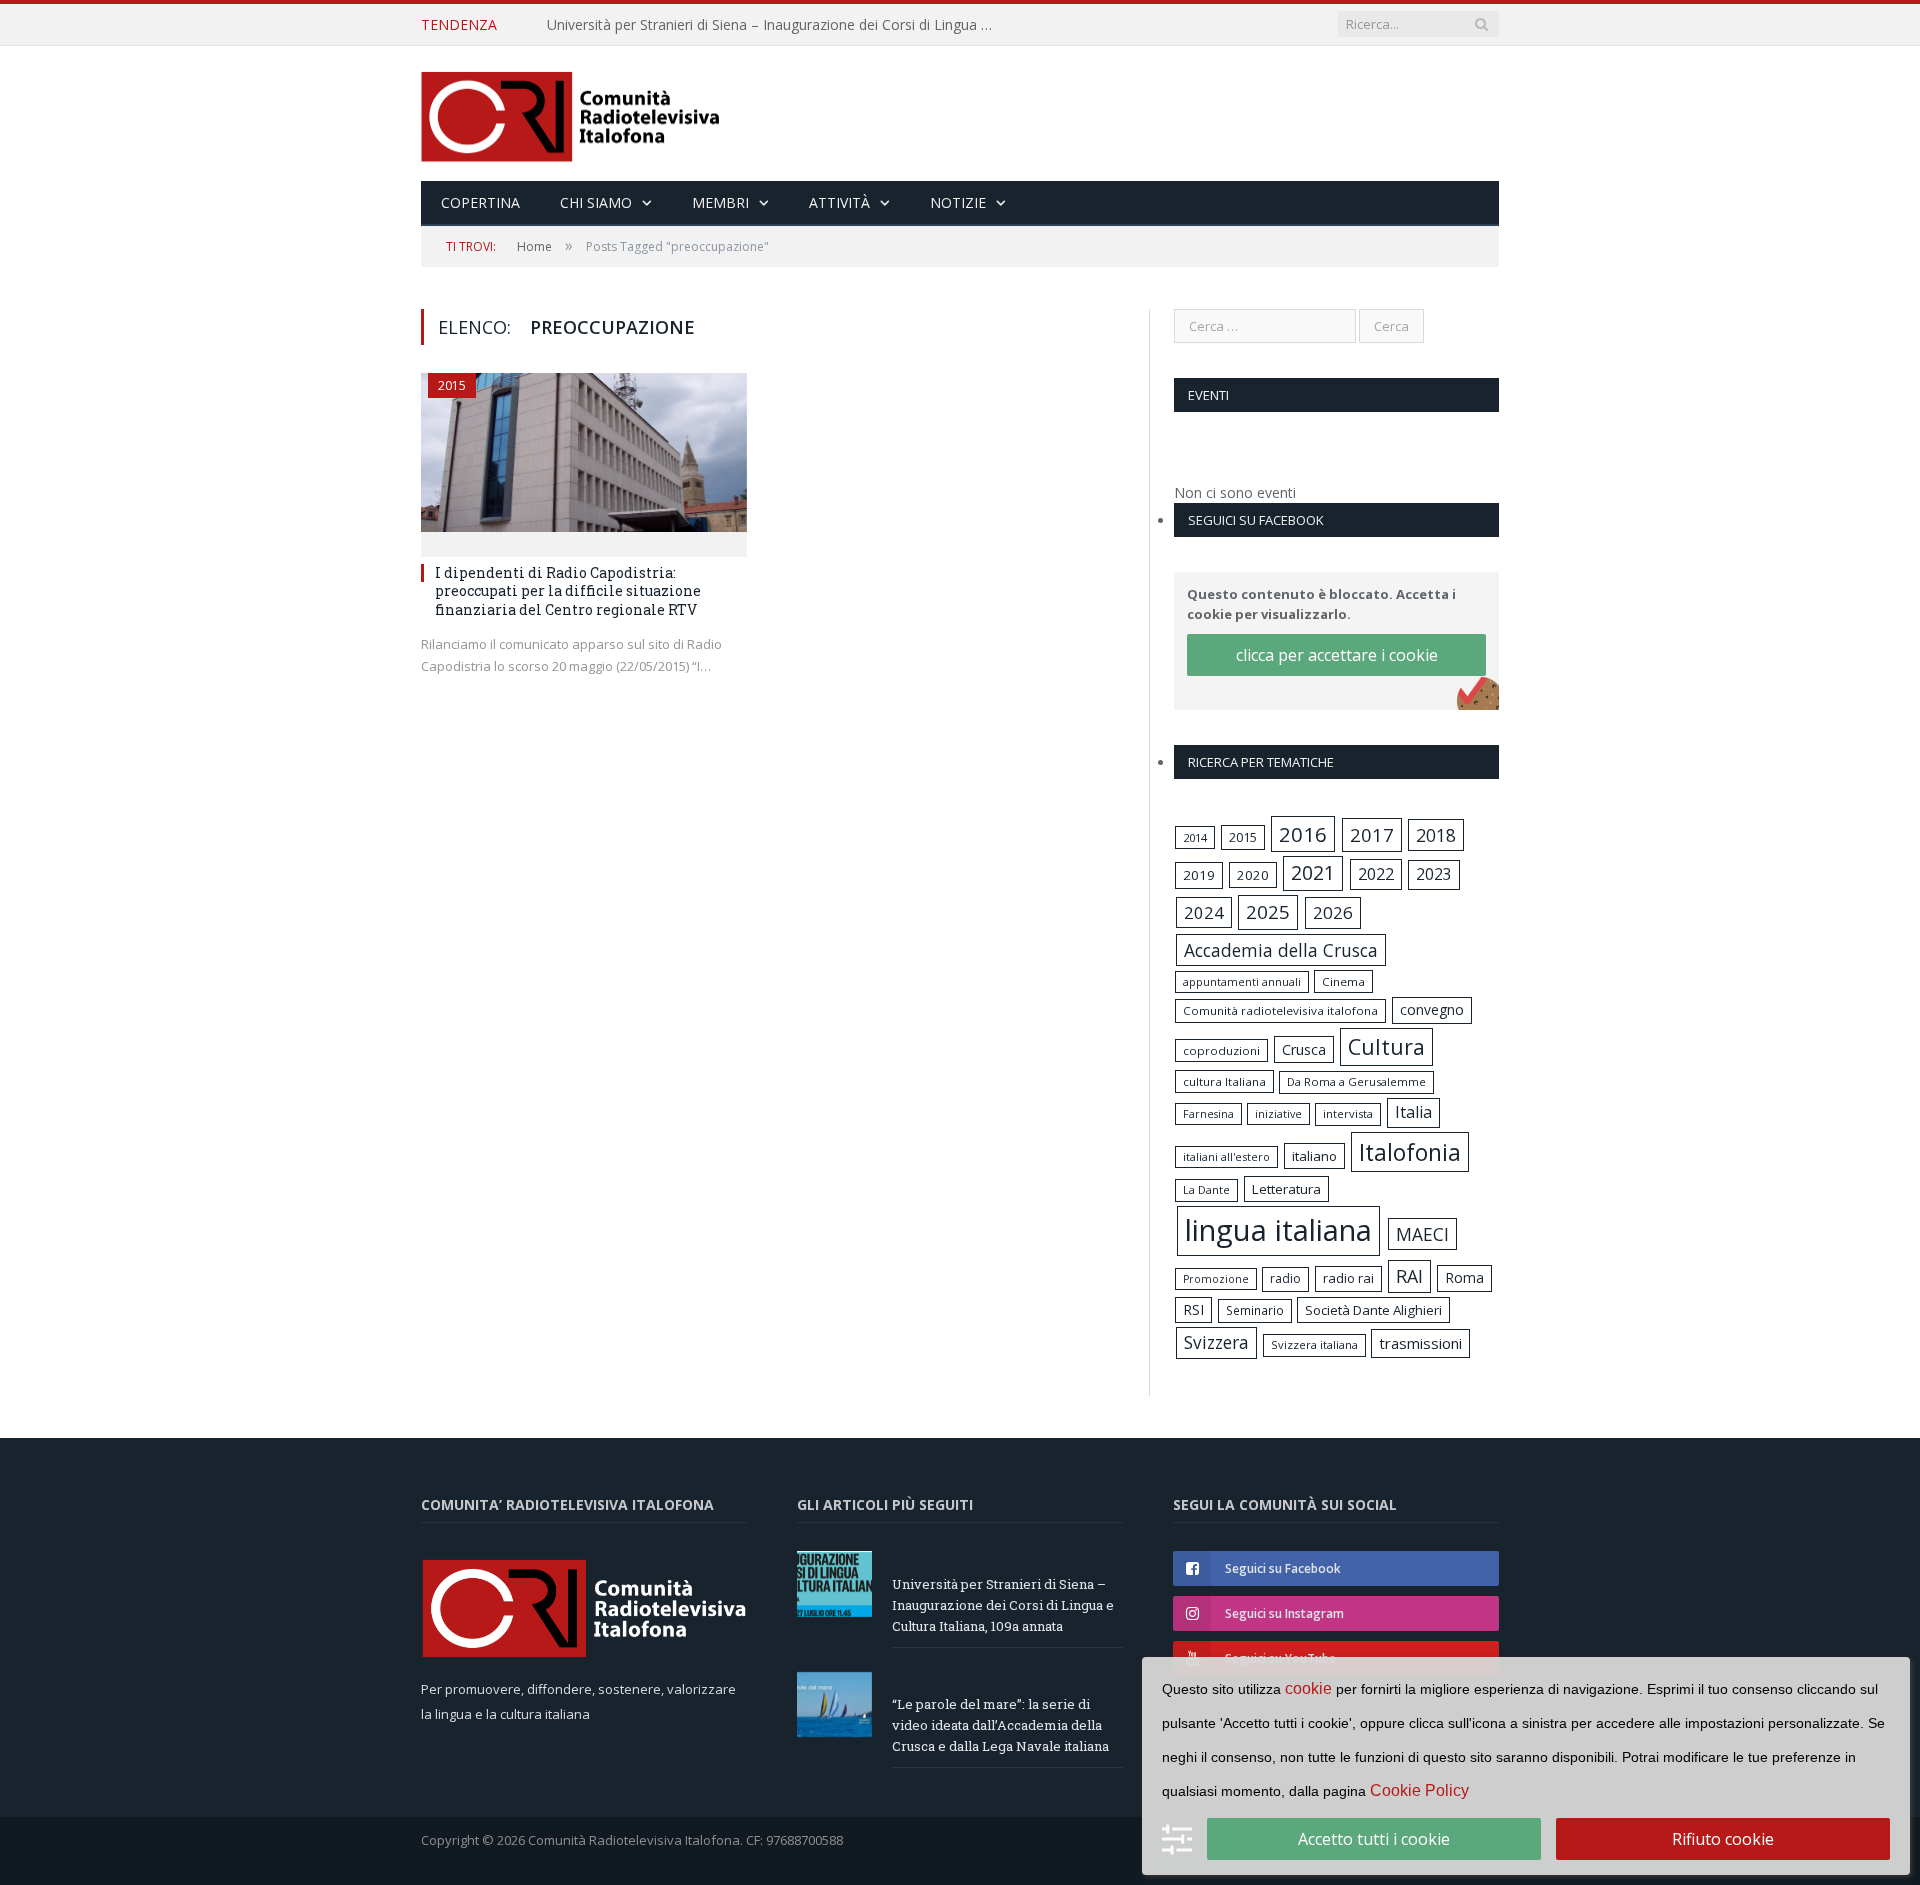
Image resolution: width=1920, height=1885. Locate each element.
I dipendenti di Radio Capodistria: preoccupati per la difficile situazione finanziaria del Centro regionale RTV (568, 590)
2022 (1376, 874)
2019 (1199, 875)
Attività (839, 202)
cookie (1308, 1688)
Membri (720, 202)
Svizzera (1216, 1342)
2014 (1195, 837)
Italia (1413, 1112)
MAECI (1422, 1234)
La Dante (1206, 1189)
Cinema (1343, 981)
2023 (1434, 874)
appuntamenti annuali (1242, 981)
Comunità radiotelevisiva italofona (1280, 1010)
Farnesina (1208, 1114)
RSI (1193, 1309)
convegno (1432, 1009)
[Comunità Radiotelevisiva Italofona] (571, 113)
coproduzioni (1221, 1050)
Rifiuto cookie (1723, 1839)
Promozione (1216, 1279)
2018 (1436, 835)
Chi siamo (596, 202)
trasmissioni (1420, 1343)
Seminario (1255, 1310)
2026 (1333, 912)
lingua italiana (1278, 1230)
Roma (1464, 1277)
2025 (1268, 912)
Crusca (1304, 1049)
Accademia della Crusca (1281, 950)
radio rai (1348, 1278)
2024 (1204, 912)
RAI (1409, 1276)
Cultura (1386, 1046)
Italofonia (1410, 1152)
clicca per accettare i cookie (1337, 655)
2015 (452, 385)
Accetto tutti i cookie (1374, 1839)
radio (1285, 1278)
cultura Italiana (1224, 1081)
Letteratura (1286, 1189)
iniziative (1278, 1114)
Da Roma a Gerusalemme (1356, 1081)
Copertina (480, 202)
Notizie (958, 202)
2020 (1253, 875)
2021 (1313, 872)
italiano (1314, 1156)
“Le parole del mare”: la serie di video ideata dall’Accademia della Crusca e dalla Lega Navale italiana (1000, 1725)
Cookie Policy (1419, 1790)
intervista (1348, 1113)
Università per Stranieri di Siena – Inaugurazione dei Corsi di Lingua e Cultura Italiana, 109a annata (777, 25)
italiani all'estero (1226, 1156)
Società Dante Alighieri (1373, 1310)
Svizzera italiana (1314, 1344)
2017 (1372, 834)
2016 (1303, 834)
